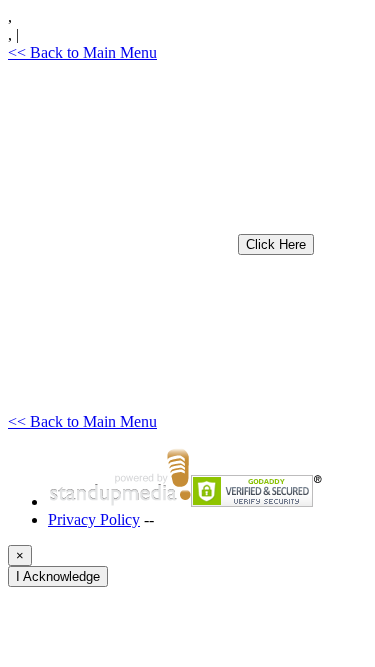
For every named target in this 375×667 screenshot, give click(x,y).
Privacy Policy (94, 519)
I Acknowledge (58, 576)
